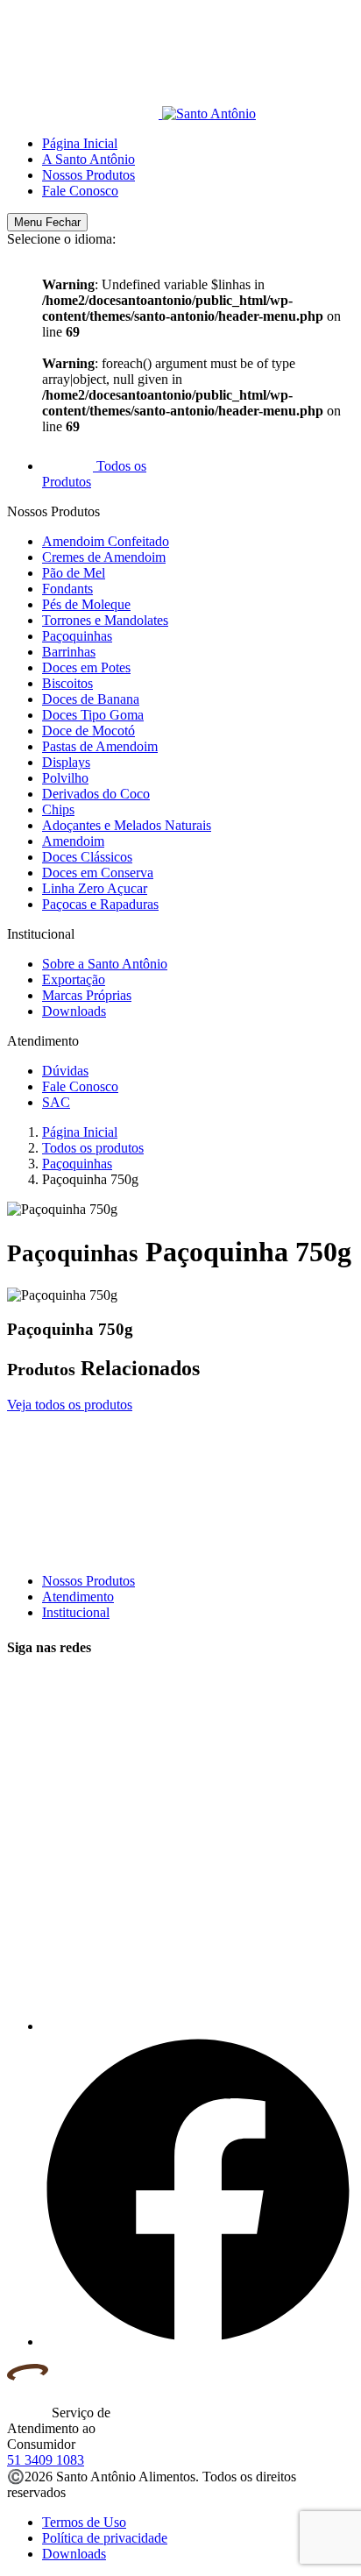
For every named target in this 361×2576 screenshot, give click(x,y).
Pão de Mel (74, 573)
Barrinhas (69, 652)
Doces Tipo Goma (93, 715)
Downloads (74, 1011)
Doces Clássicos (87, 857)
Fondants (67, 589)
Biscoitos (67, 683)
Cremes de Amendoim (104, 557)
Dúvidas (65, 1071)
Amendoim (73, 841)
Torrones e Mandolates (105, 620)
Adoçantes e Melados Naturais (127, 825)
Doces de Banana (91, 699)
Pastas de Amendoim (100, 746)
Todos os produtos (93, 1148)
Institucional (76, 1612)
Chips (58, 809)
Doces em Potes (86, 667)
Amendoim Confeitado (106, 541)
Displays (66, 762)
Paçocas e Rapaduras (100, 904)
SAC (56, 1102)
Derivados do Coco (96, 794)
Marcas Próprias (87, 995)
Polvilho (65, 778)
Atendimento (78, 1597)
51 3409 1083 (46, 2460)
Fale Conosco (80, 191)
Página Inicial (80, 143)
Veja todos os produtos (70, 1405)
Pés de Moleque (86, 604)
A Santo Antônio (88, 159)
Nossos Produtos (88, 175)
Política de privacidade (105, 2538)
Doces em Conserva (98, 873)
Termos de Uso (84, 2522)
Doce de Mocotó (88, 731)
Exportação (74, 979)
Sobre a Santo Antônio (105, 964)
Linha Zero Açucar (95, 888)
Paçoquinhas (77, 636)
